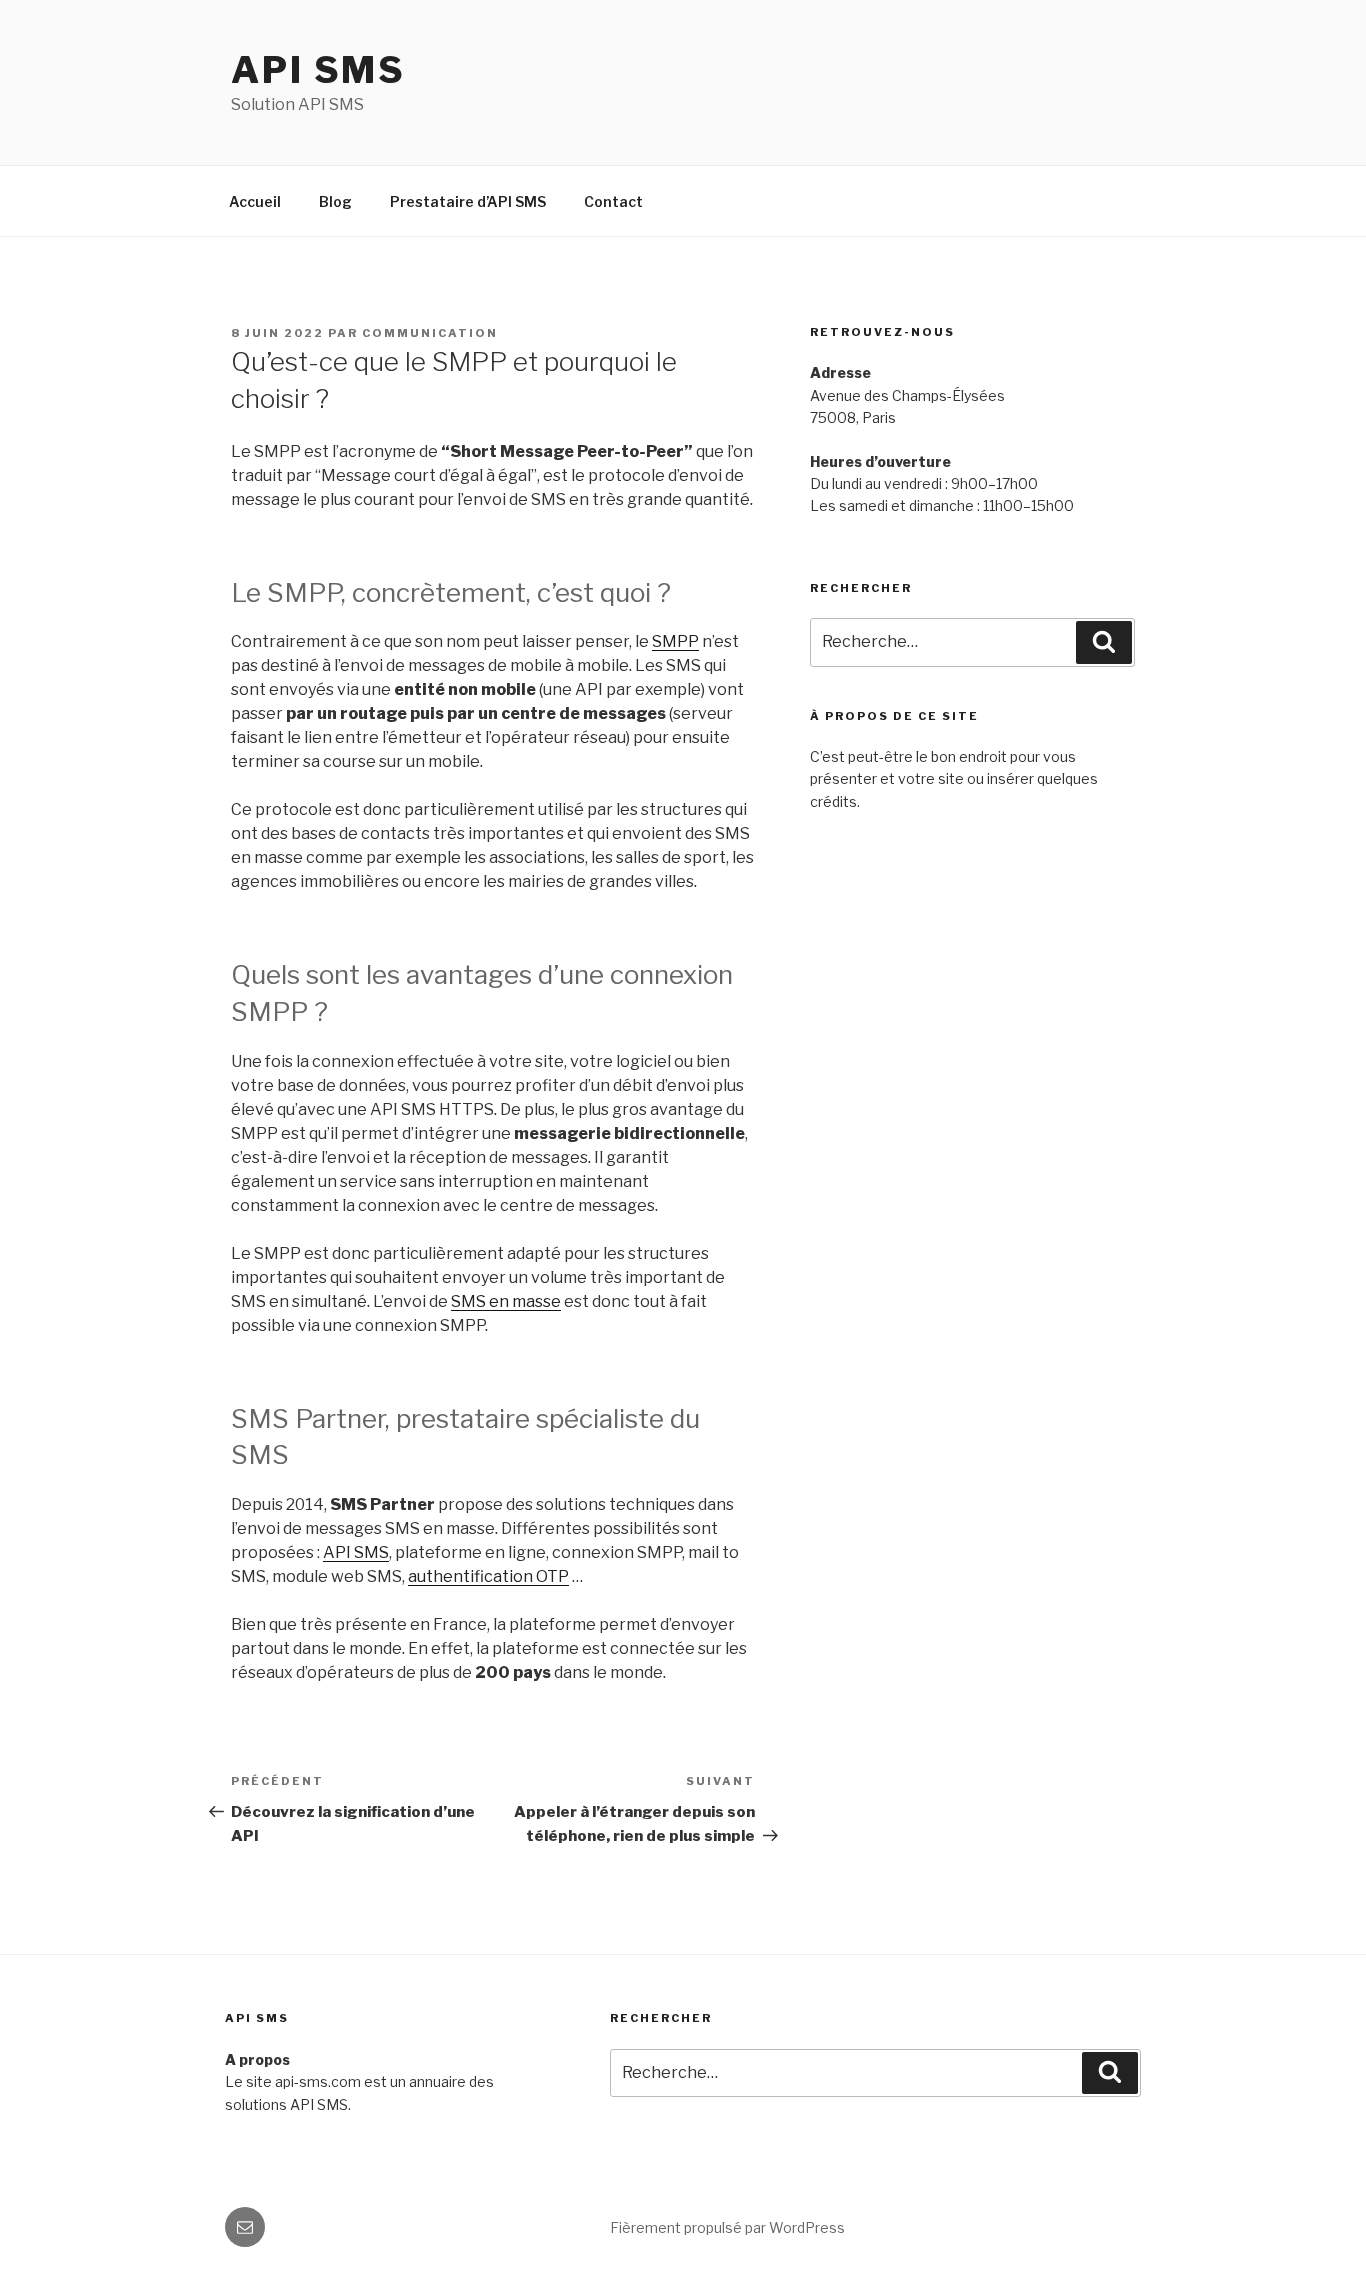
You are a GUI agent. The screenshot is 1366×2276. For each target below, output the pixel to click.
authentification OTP (488, 1576)
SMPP (675, 641)
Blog (335, 201)
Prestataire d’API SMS (468, 201)
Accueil (255, 201)
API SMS (318, 70)
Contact (613, 201)
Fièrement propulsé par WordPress (727, 2227)
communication (430, 333)
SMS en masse (506, 1301)
